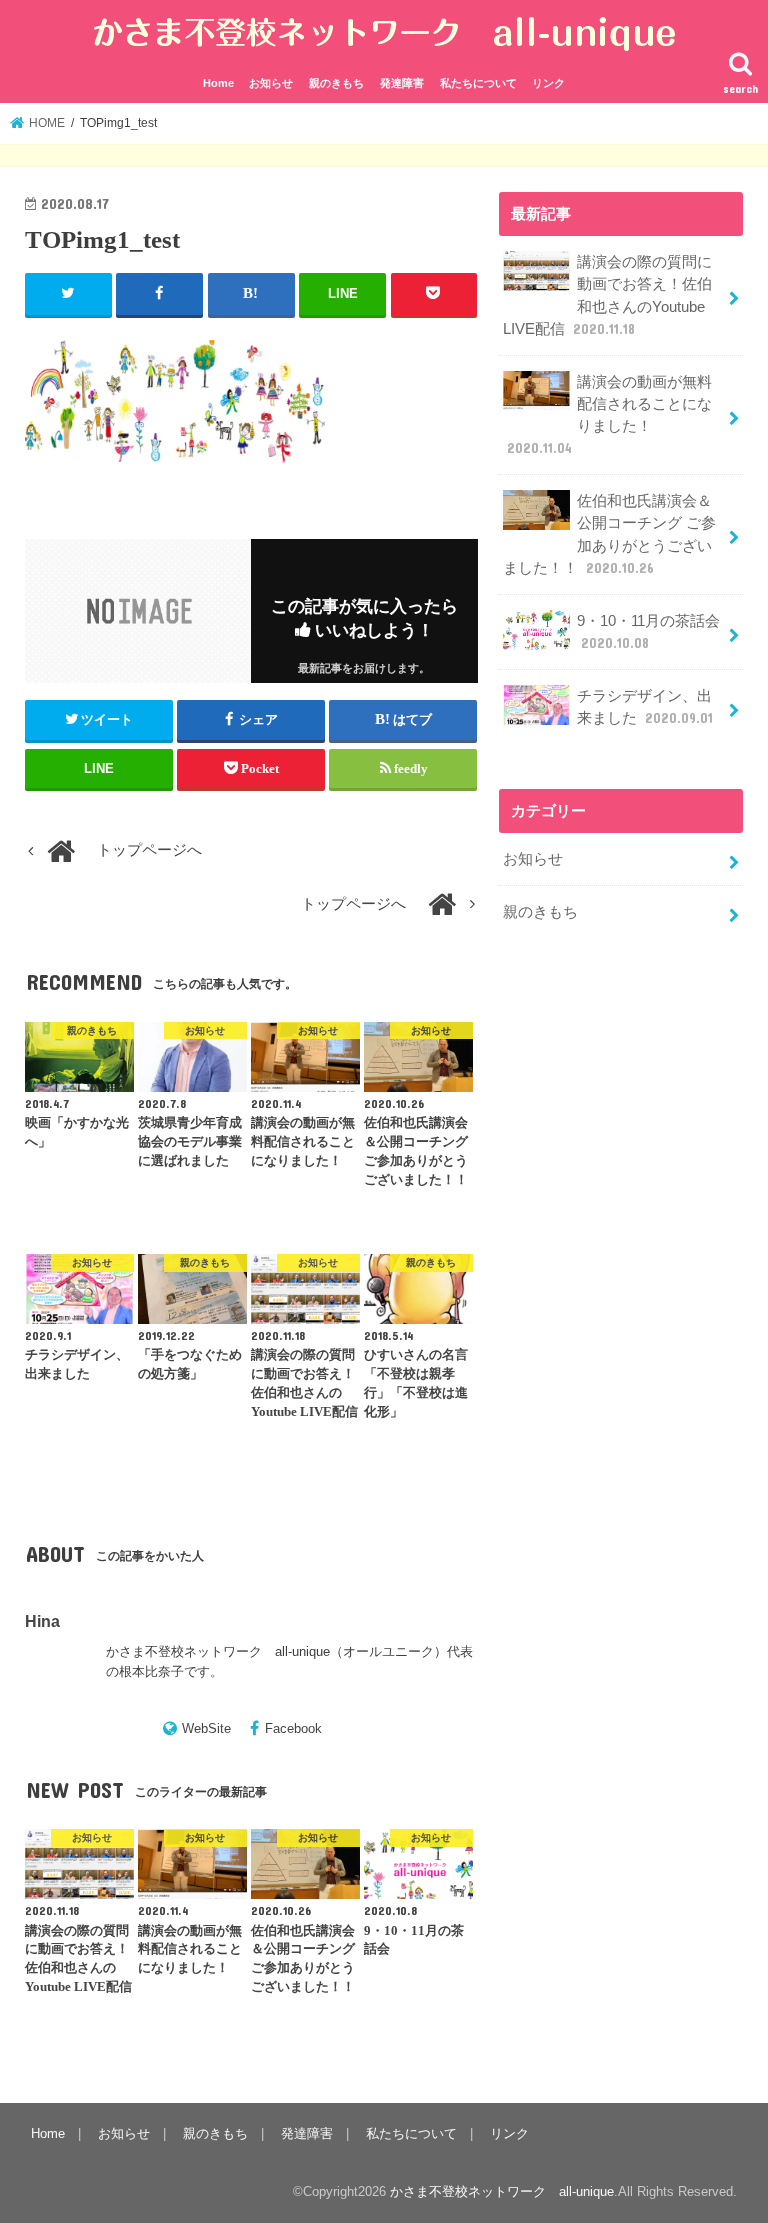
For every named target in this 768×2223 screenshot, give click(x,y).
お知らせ (271, 83)
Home (218, 83)
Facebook (293, 1728)
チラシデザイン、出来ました (645, 707)
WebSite (206, 1728)
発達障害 (402, 83)
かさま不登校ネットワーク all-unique (502, 2191)
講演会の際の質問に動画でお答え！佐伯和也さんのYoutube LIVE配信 (607, 295)
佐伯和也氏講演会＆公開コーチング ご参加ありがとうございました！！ (609, 534)
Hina (42, 1621)
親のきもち (336, 83)
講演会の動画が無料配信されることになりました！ (609, 415)
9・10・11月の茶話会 (648, 632)
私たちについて (478, 83)
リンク (548, 83)
